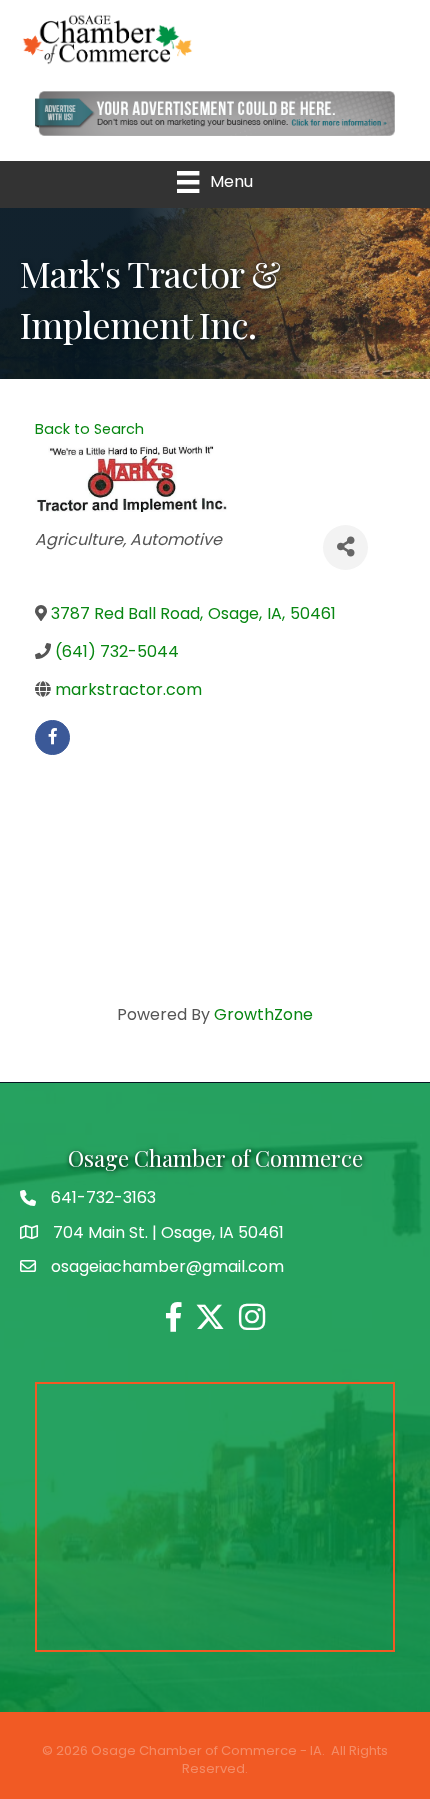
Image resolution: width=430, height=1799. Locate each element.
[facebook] (52, 737)
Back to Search (89, 429)
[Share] (345, 547)
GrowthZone (263, 1014)
